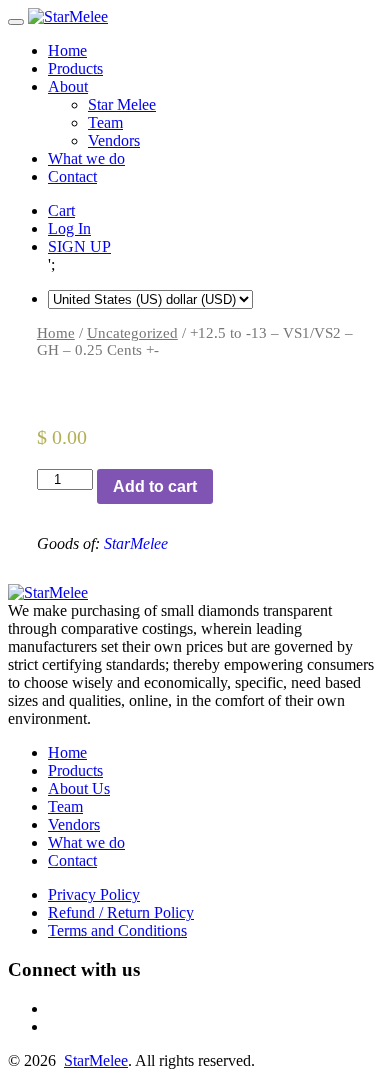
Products (75, 68)
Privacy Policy (94, 894)
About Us (79, 788)
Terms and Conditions (117, 930)
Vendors (114, 140)
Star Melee (122, 104)
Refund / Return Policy (121, 912)
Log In (69, 228)
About (68, 86)
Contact (72, 176)
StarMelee (136, 543)
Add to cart (155, 486)
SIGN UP (79, 246)
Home (67, 50)
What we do (86, 158)
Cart (61, 210)
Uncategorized (132, 333)
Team (105, 122)
